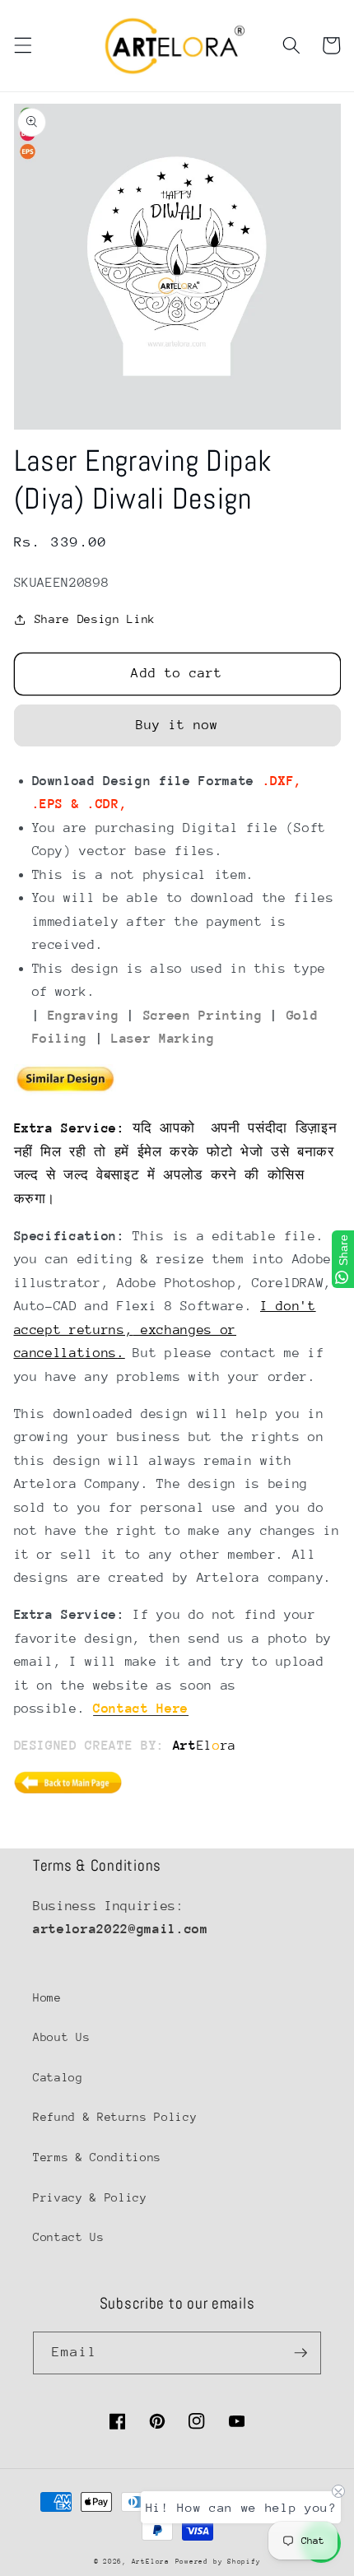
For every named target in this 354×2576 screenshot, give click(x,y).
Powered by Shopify (218, 2561)
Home (47, 1997)
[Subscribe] (300, 2353)
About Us (61, 2037)
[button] (22, 45)
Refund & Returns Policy (115, 2117)
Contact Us (69, 2237)
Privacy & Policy (90, 2197)
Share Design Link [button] (95, 619)
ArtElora (151, 2561)
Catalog (58, 2077)
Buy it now (177, 725)
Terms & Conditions (97, 2157)
